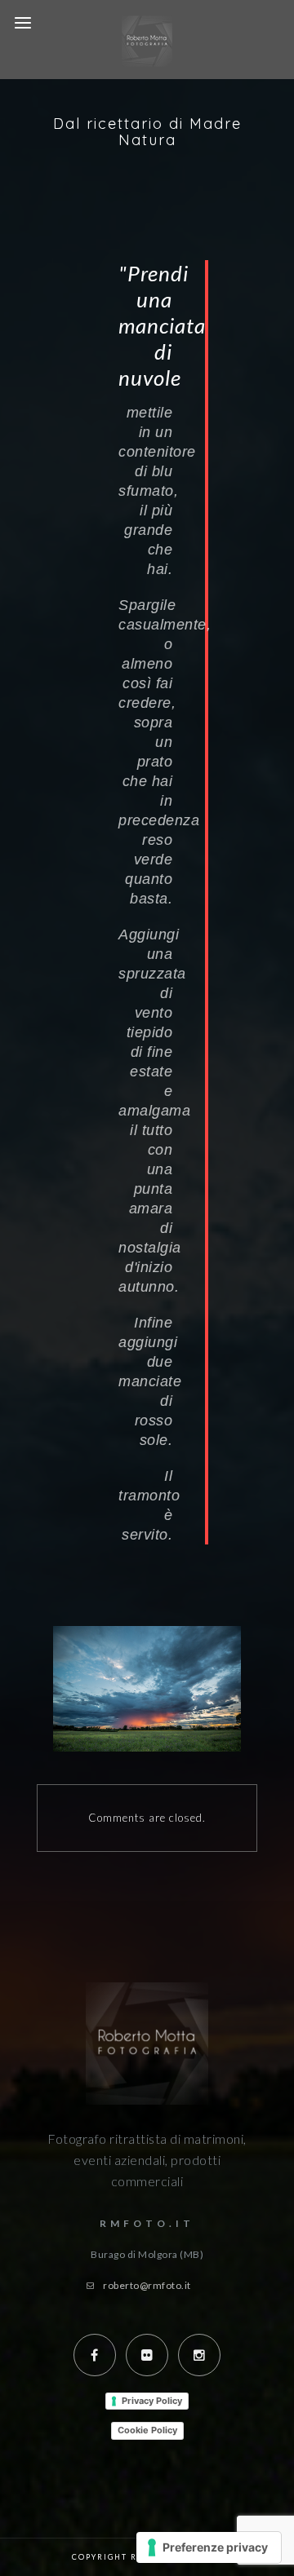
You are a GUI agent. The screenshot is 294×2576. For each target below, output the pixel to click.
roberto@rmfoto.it (147, 2285)
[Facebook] (95, 2355)
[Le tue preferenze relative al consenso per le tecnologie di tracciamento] (209, 2547)
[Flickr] (147, 2355)
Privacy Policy (152, 2401)
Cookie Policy (147, 2430)
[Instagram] (199, 2355)
